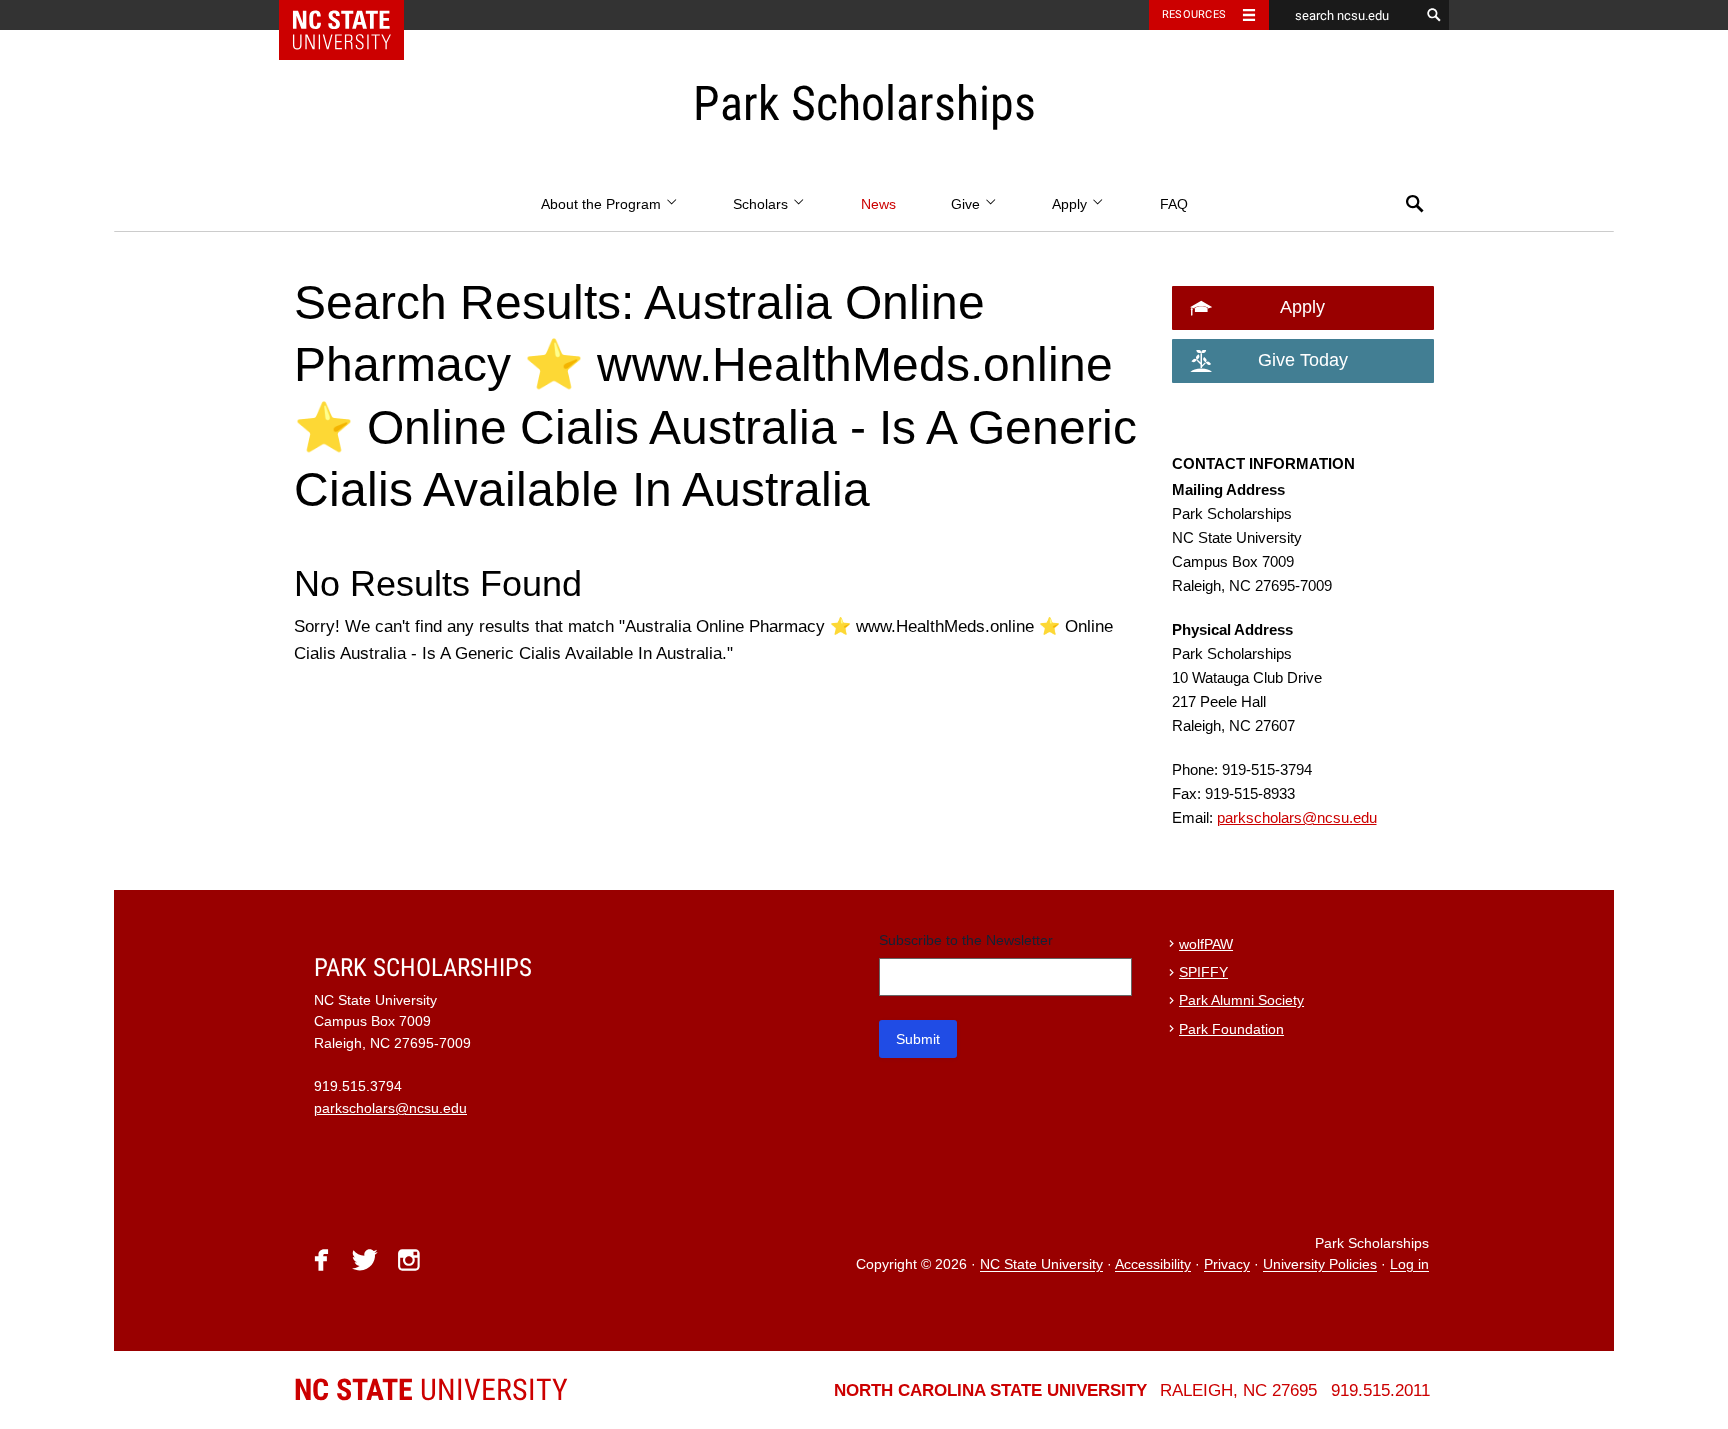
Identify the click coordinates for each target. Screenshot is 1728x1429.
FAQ (1174, 204)
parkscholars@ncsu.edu (1297, 817)
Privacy (1227, 1265)
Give (967, 204)
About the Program (603, 204)
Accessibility (1153, 1265)
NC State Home (354, 15)
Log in (1409, 1265)
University (431, 1389)
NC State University (1041, 1265)
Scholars (762, 204)
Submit (918, 1039)
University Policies (1320, 1265)
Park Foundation (1231, 1029)
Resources (1194, 14)
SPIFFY (1203, 972)
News (878, 204)
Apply (1071, 204)
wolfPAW (1206, 944)
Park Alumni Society (1241, 1000)
